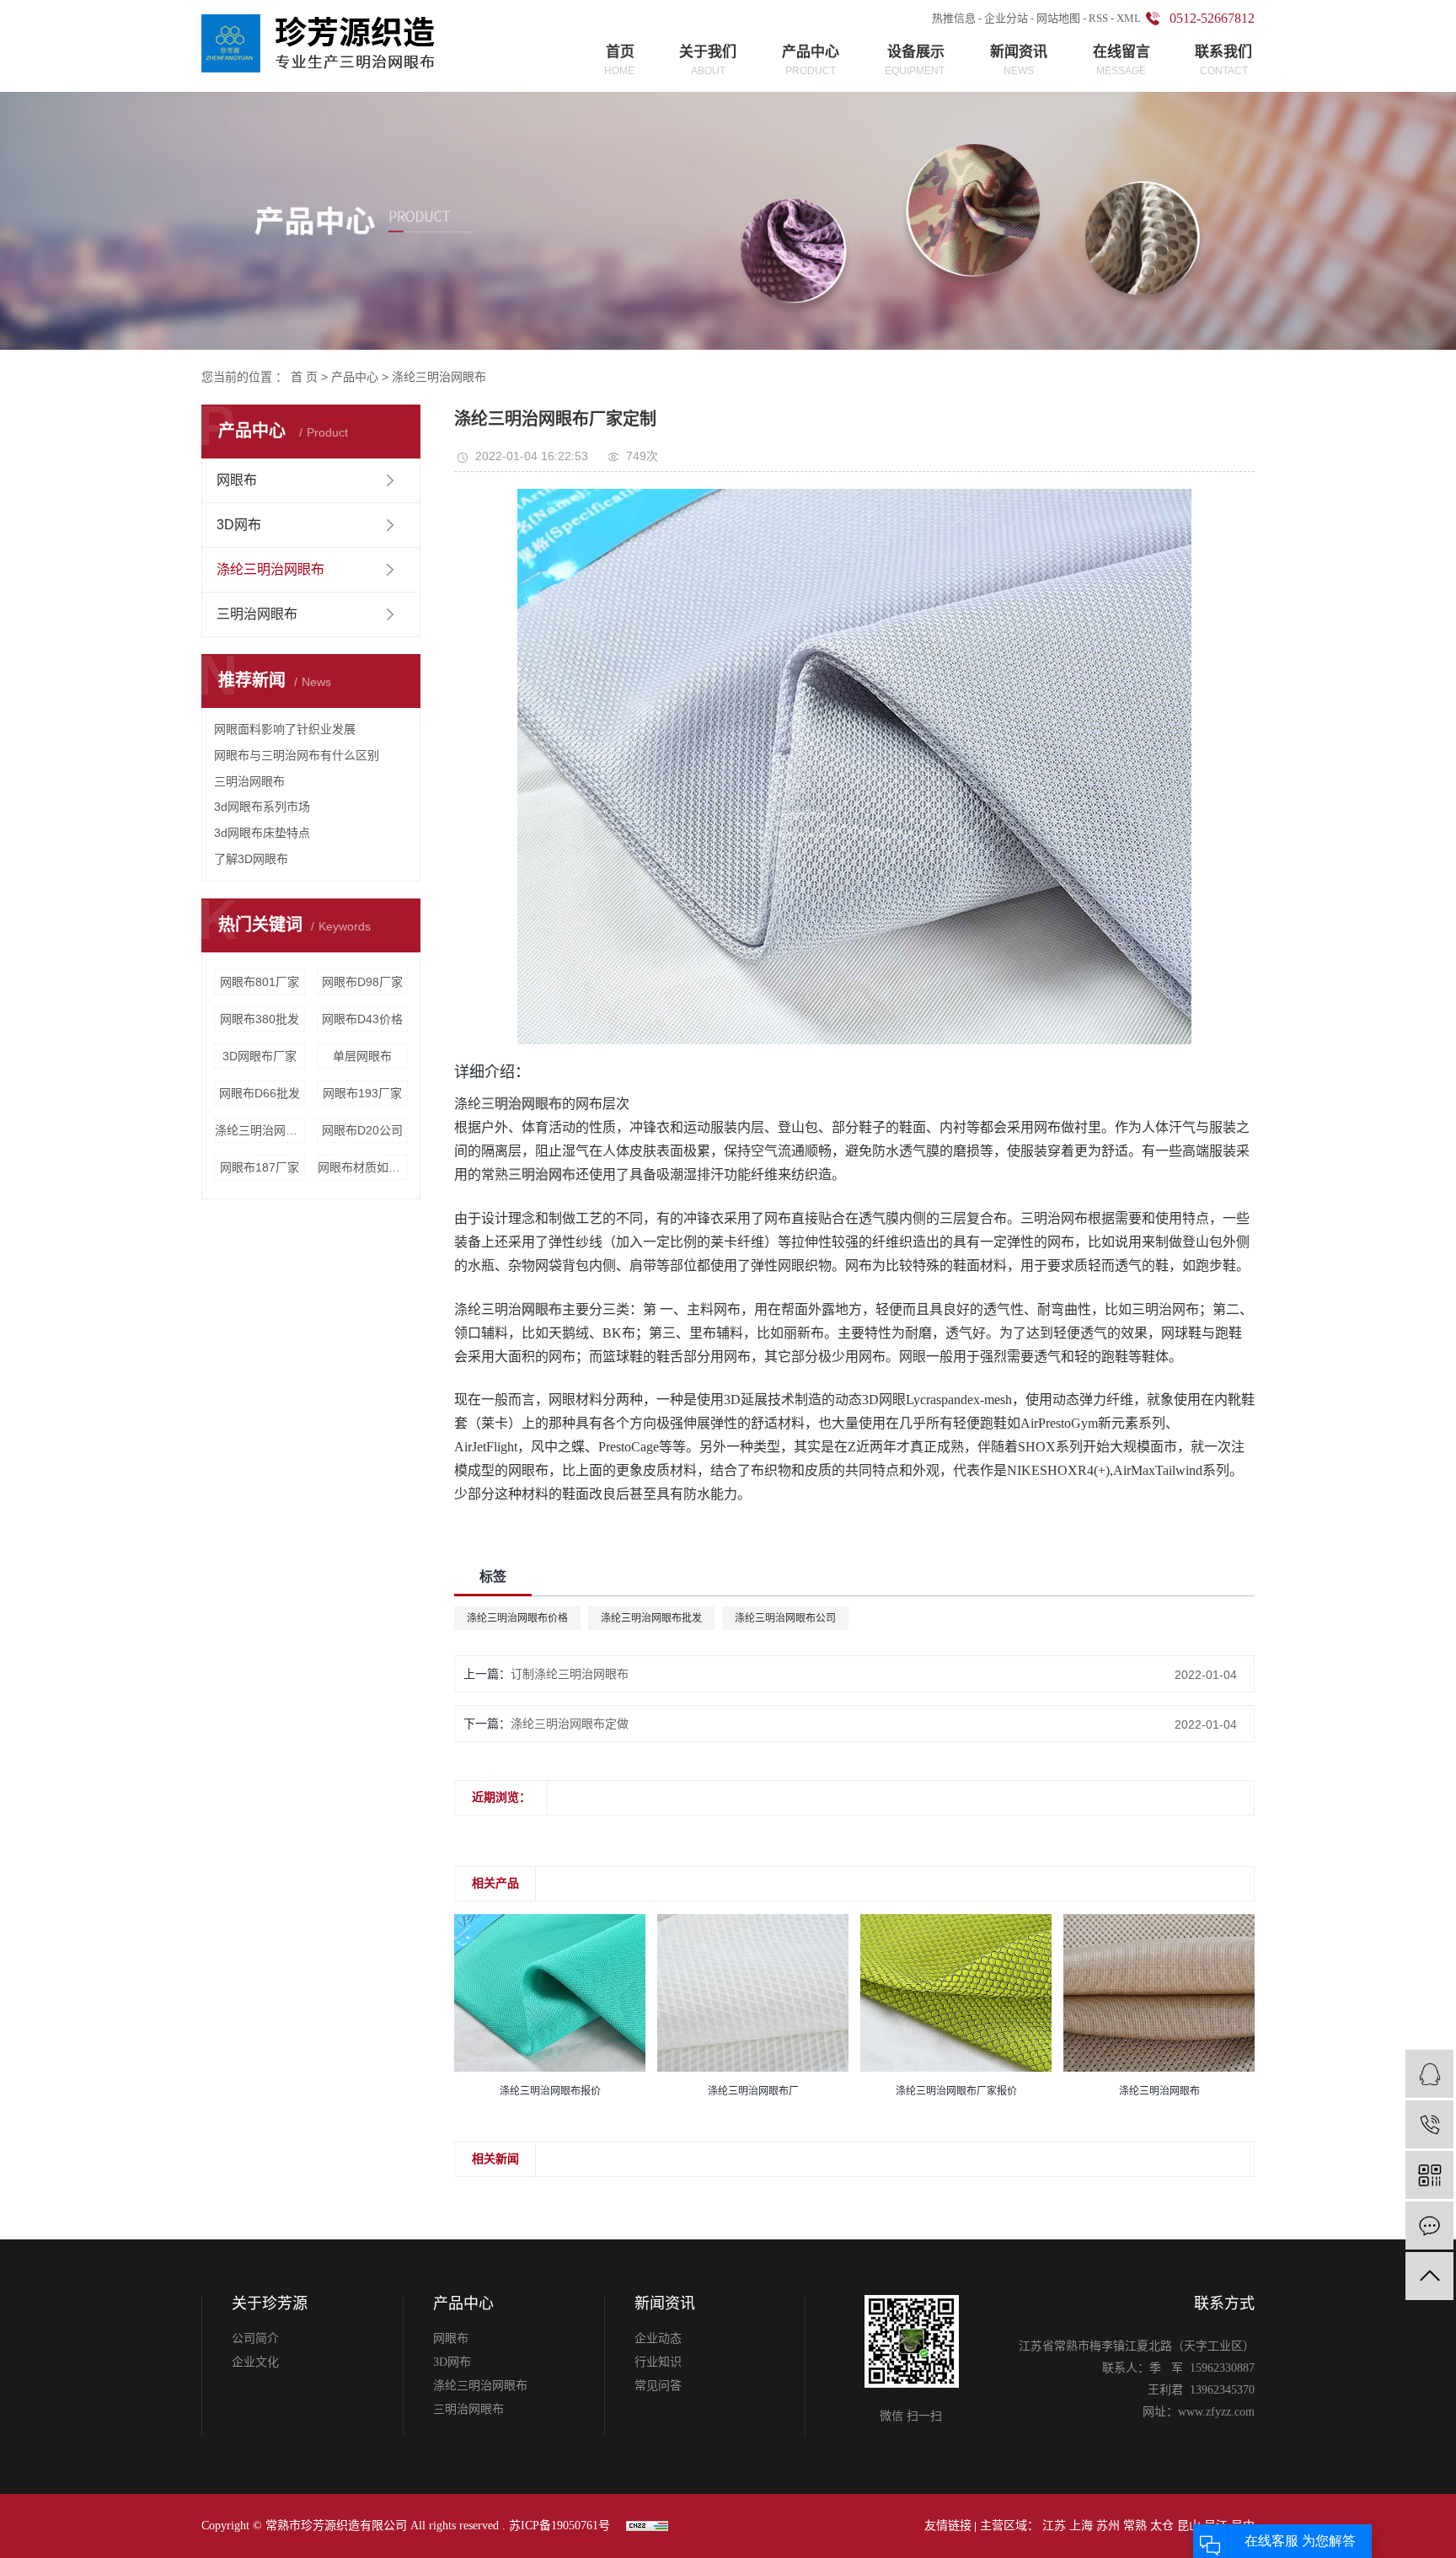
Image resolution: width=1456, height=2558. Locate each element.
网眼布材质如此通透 (363, 1167)
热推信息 (954, 18)
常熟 (1135, 2526)
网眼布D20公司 (362, 1130)
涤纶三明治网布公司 (260, 1130)
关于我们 (708, 60)
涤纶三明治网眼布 (439, 377)
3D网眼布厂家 (260, 1056)
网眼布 (237, 480)
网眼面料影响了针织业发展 (285, 729)
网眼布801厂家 (260, 982)
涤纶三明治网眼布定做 (570, 1724)
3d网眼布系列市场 (262, 807)
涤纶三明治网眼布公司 (785, 1618)
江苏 (1054, 2526)
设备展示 (915, 60)
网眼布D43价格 (362, 1019)
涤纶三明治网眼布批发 (651, 1618)
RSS (1098, 18)
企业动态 (658, 2338)
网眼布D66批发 (260, 1093)
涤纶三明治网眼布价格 (517, 1618)
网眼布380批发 (260, 1019)
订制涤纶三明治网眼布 (570, 1674)
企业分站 (1006, 18)
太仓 (1162, 2526)
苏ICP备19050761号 (559, 2526)
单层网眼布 (362, 1056)
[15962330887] (1429, 2124)
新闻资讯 (1019, 60)
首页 (619, 60)
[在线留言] (1429, 2226)
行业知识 (658, 2362)
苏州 (1108, 2526)
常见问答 (658, 2386)
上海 (1081, 2526)
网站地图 (1058, 18)
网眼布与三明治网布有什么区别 (297, 755)
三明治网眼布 (257, 614)
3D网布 (239, 525)
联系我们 (1223, 60)
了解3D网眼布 (251, 859)
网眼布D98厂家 (362, 982)
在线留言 (1121, 60)
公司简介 (255, 2338)
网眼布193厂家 (362, 1093)
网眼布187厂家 (260, 1167)
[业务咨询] (1429, 2074)
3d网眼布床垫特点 (262, 833)
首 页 (304, 377)
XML (1129, 18)
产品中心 (811, 60)
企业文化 (255, 2362)
